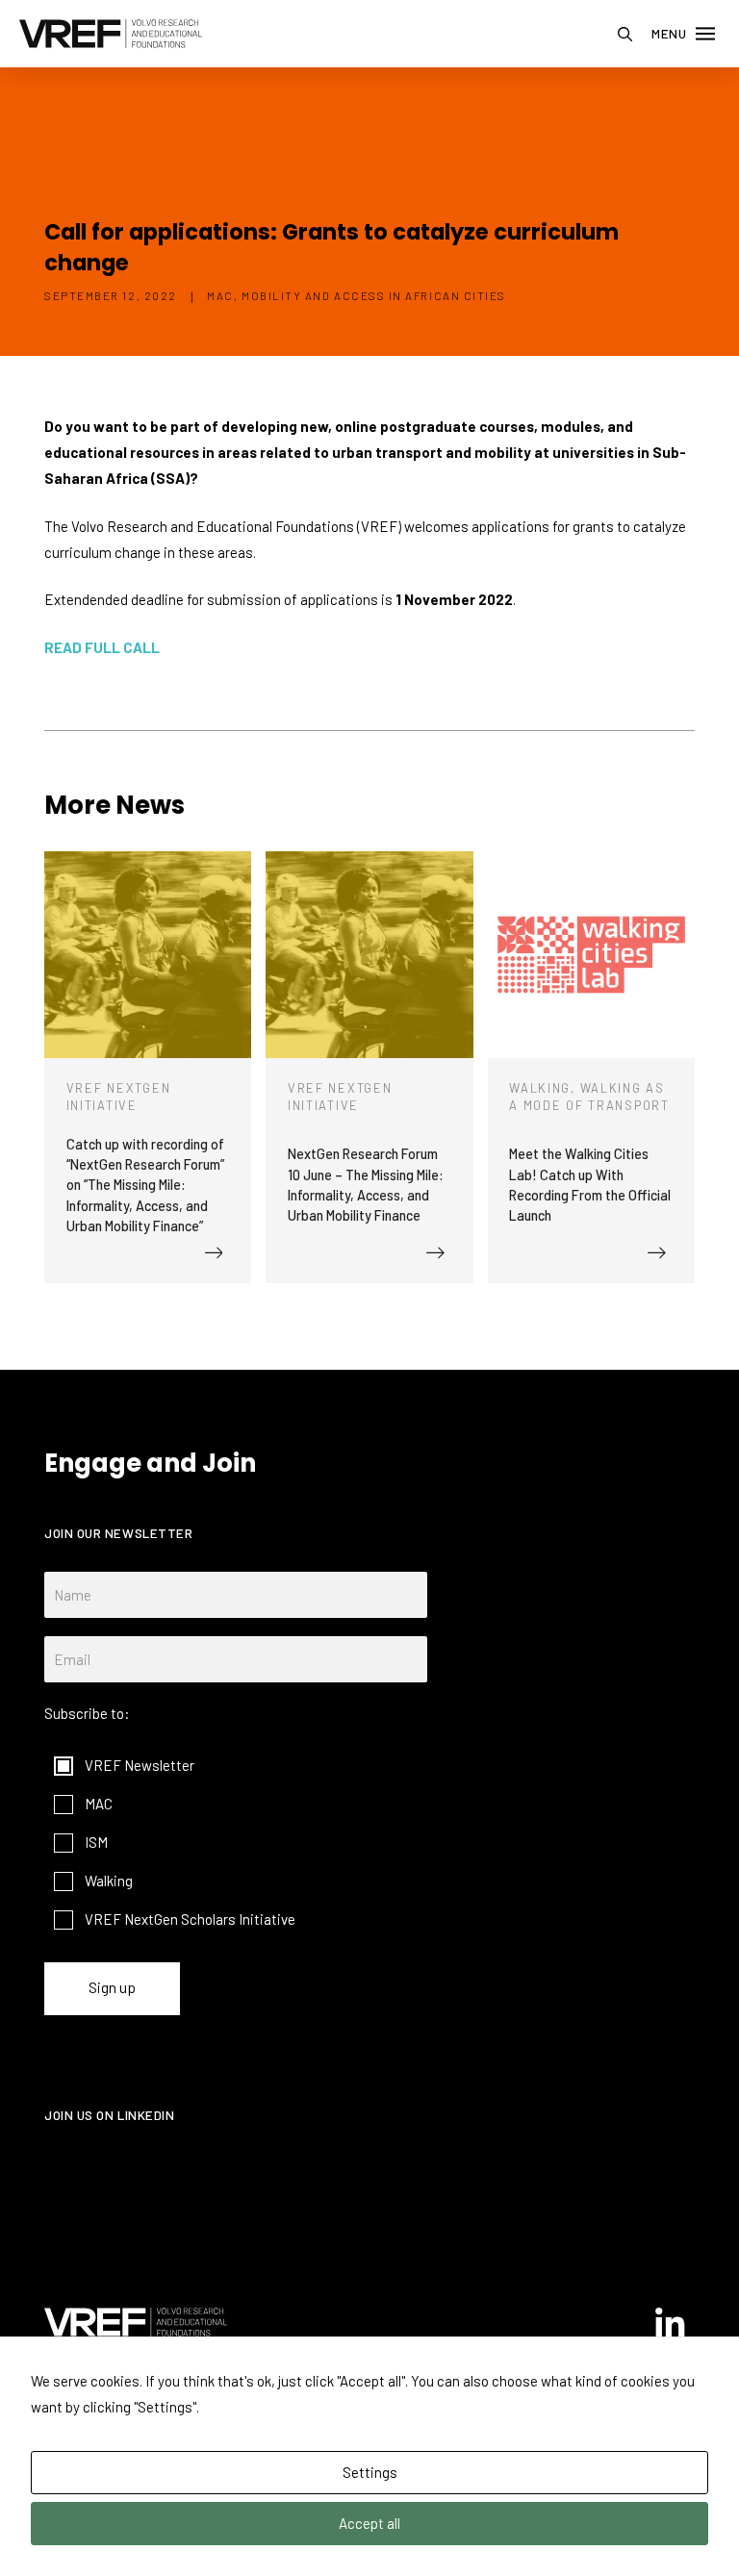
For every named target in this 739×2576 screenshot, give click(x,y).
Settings (370, 2472)
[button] (625, 34)
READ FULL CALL (102, 647)
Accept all (369, 2523)
